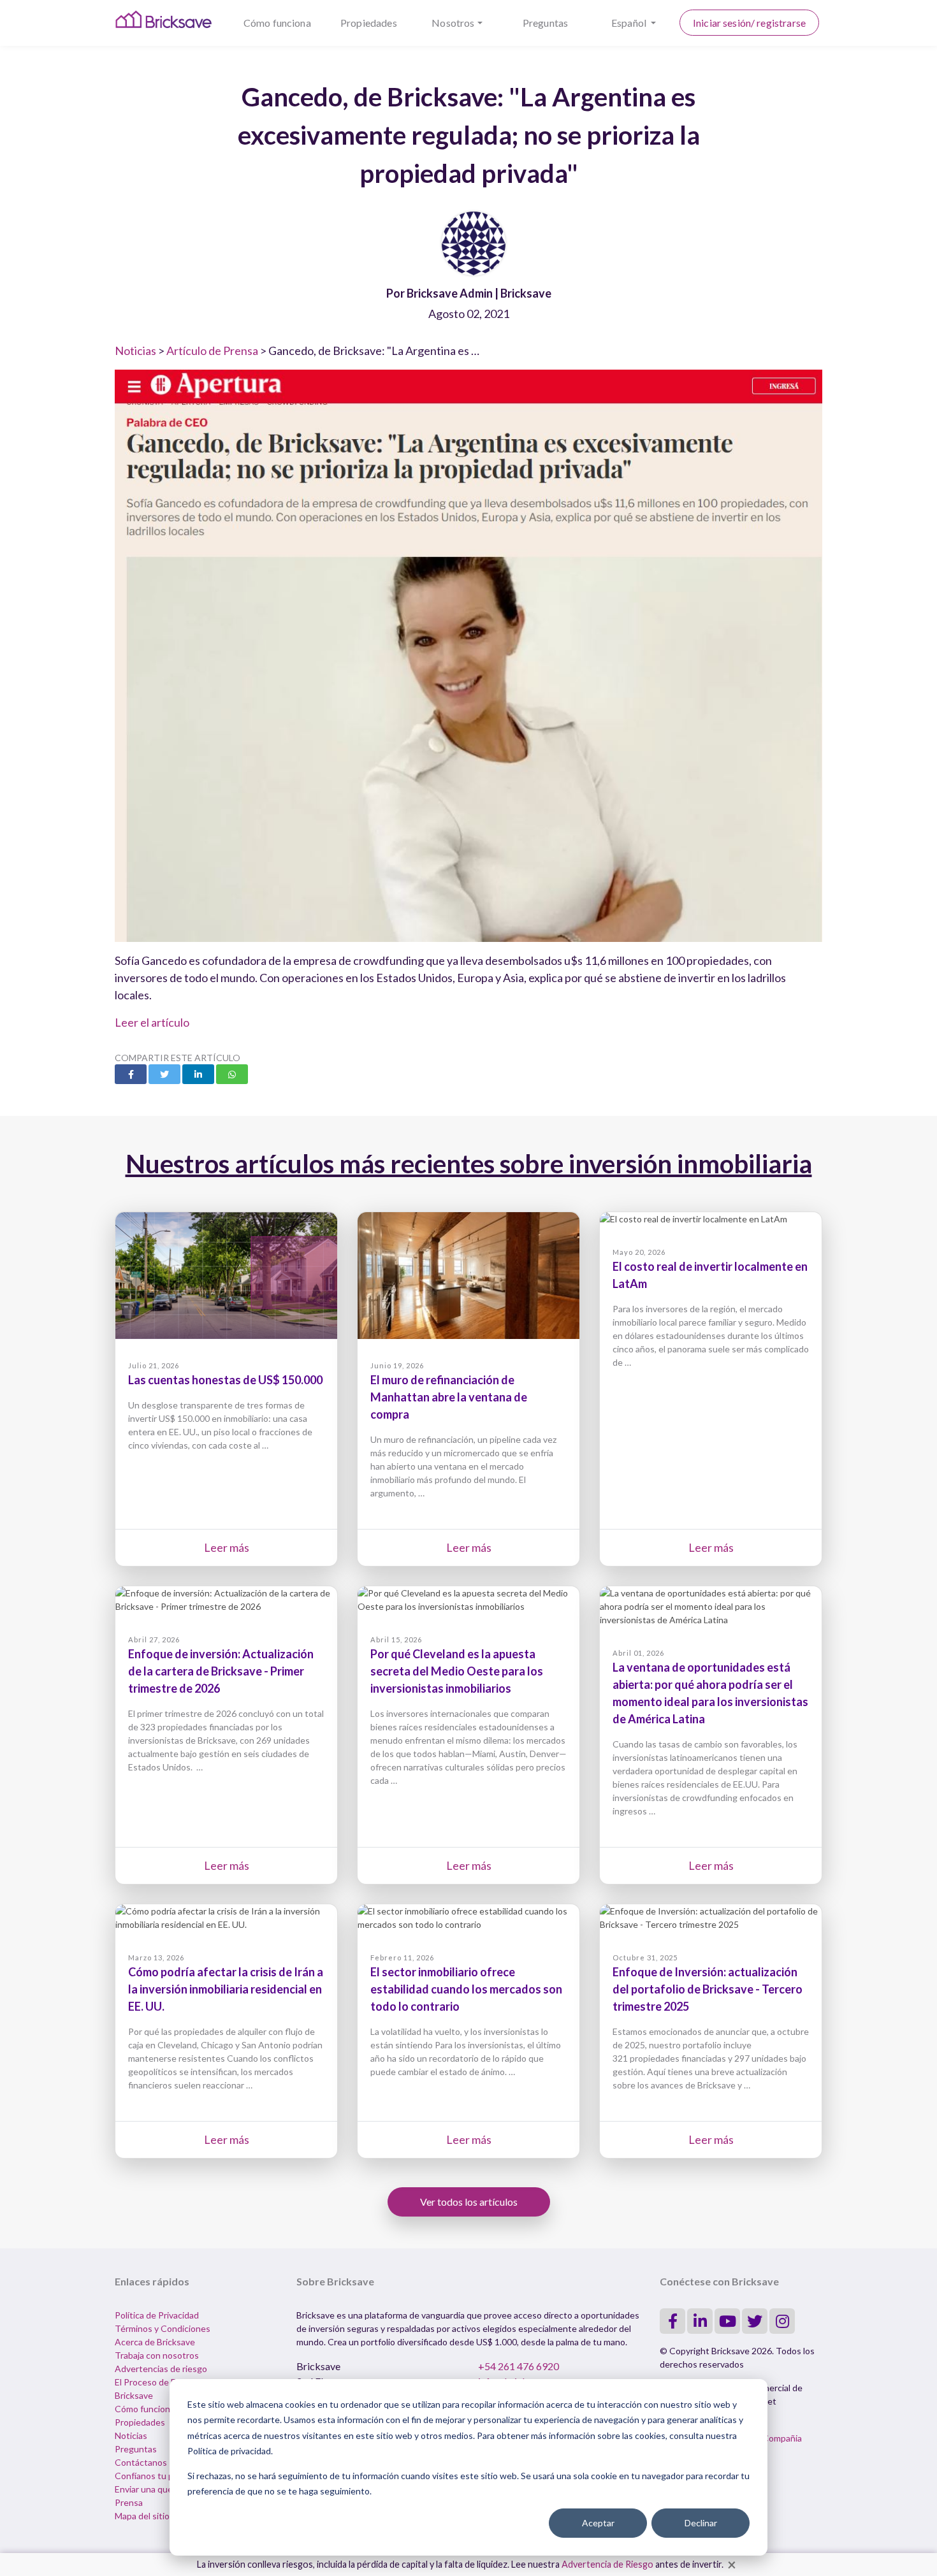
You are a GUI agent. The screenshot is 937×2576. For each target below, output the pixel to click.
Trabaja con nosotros (157, 2355)
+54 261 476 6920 (519, 2366)
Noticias (135, 351)
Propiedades (369, 23)
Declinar (701, 2523)
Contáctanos (141, 2462)
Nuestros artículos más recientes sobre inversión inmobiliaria (469, 1164)
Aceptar (598, 2523)
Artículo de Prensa (212, 351)
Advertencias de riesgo (161, 2369)
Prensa (129, 2502)
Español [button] (630, 23)
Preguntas (545, 23)
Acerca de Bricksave (155, 2342)
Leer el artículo (152, 1022)
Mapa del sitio (142, 2516)
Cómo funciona (277, 23)
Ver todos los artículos (469, 2202)
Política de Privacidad (157, 2315)
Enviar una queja (147, 2489)
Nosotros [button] (453, 23)
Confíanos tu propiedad (162, 2476)
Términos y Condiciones (163, 2328)
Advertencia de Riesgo (607, 2564)
